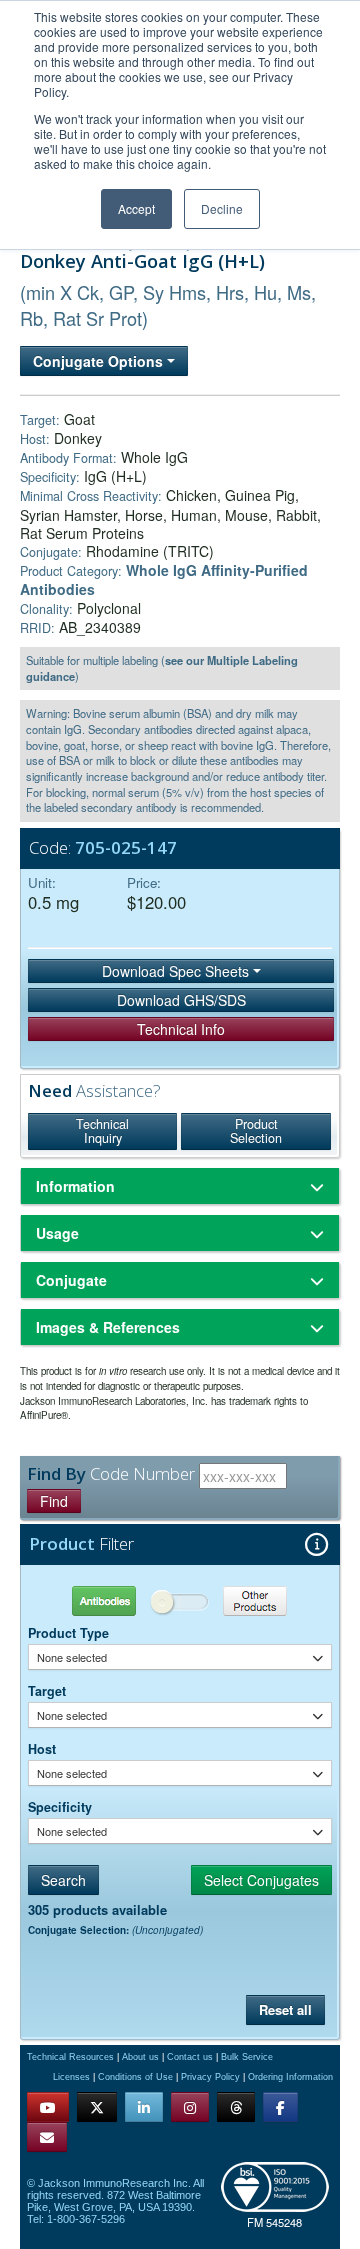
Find (54, 1501)
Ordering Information (290, 2077)
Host (42, 1749)
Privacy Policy (210, 2077)
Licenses (71, 2077)
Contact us (190, 2057)
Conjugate (71, 1280)
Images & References (108, 1327)
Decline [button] (222, 208)
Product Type (68, 1633)
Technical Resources (70, 2057)
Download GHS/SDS (181, 1000)
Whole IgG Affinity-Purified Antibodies (164, 579)
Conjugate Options (100, 361)
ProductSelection (256, 1131)
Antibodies (104, 1600)
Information (75, 1186)
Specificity (60, 1807)
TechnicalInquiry (102, 1131)
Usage (57, 1233)
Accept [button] (136, 208)
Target (47, 1691)
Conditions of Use (135, 2077)
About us (140, 2057)
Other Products (255, 1600)
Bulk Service (247, 2057)
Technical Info (181, 1029)
